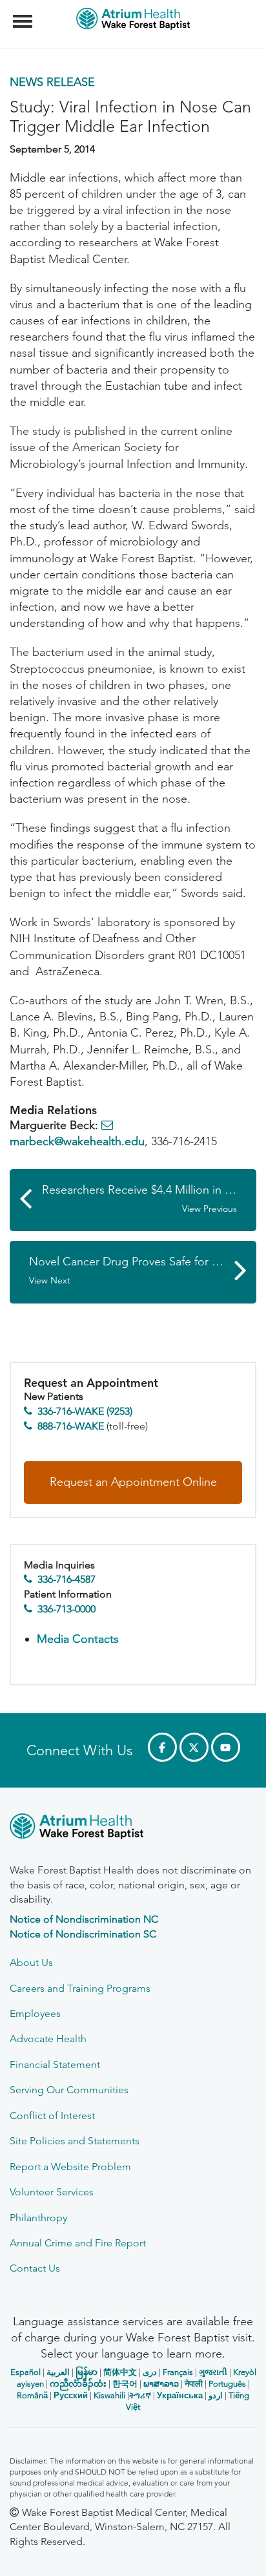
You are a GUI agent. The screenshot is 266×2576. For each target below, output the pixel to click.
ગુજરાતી (213, 2372)
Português (227, 2384)
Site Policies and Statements (75, 2141)
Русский (71, 2395)
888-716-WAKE (71, 1426)
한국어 (125, 2384)
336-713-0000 (66, 1609)
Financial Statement (55, 2064)
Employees (35, 2013)
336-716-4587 (66, 1579)
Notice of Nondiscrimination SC (83, 1934)
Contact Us (35, 2268)
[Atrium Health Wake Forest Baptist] (133, 1829)
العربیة (58, 2372)
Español (26, 2372)
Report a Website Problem (70, 2167)
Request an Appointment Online (133, 1482)
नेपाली (194, 2384)
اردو (216, 2395)
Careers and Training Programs (80, 1988)
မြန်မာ (87, 2372)
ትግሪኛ (140, 2395)
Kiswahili (109, 2395)
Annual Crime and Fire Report (78, 2243)
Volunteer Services (52, 2192)
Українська (180, 2395)
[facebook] (162, 1747)
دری (150, 2372)
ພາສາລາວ (161, 2384)
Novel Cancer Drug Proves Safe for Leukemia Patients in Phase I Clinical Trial (143, 1270)
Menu (24, 14)
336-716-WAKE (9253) (85, 1411)
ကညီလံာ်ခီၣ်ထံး (78, 2384)
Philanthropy (38, 2218)
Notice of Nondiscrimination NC (84, 1919)
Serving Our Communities (69, 2090)
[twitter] (194, 1747)
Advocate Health (48, 2039)
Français (178, 2372)
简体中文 (120, 2372)
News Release (52, 82)
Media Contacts (78, 1639)
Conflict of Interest (52, 2116)
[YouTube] (226, 1747)
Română (32, 2395)
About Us (31, 1962)
